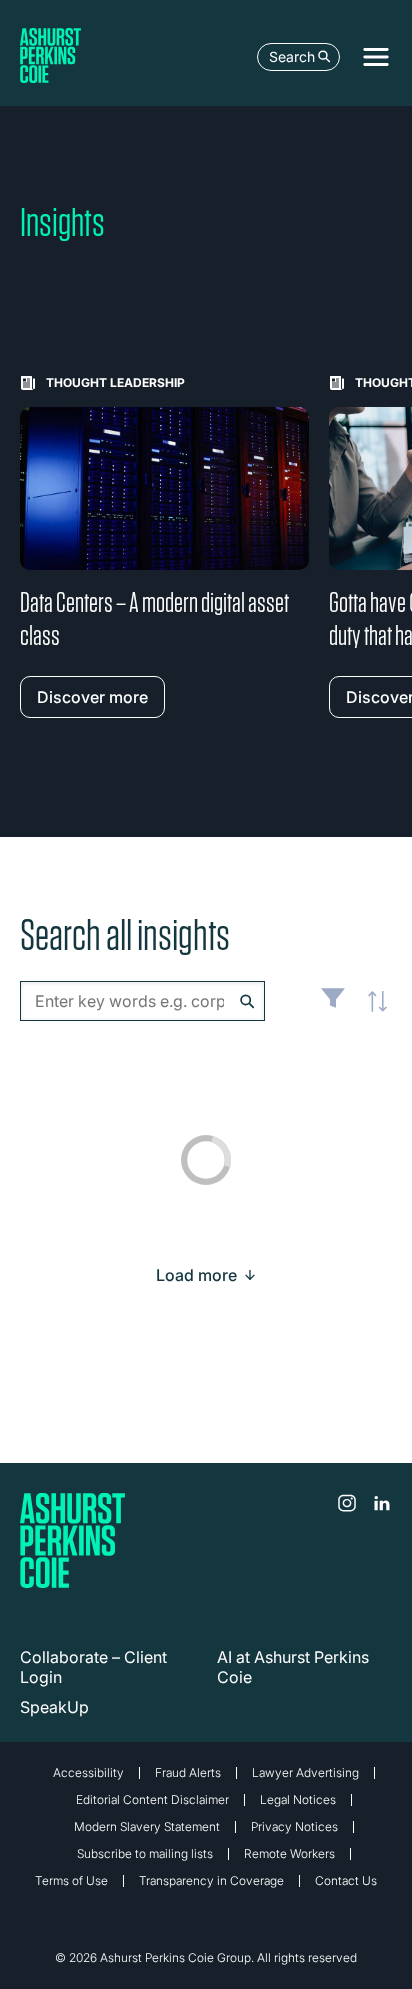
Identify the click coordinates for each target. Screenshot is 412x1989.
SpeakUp (54, 1707)
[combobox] (142, 1001)
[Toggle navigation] (376, 57)
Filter (333, 1006)
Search (292, 56)
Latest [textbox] (372, 1012)
